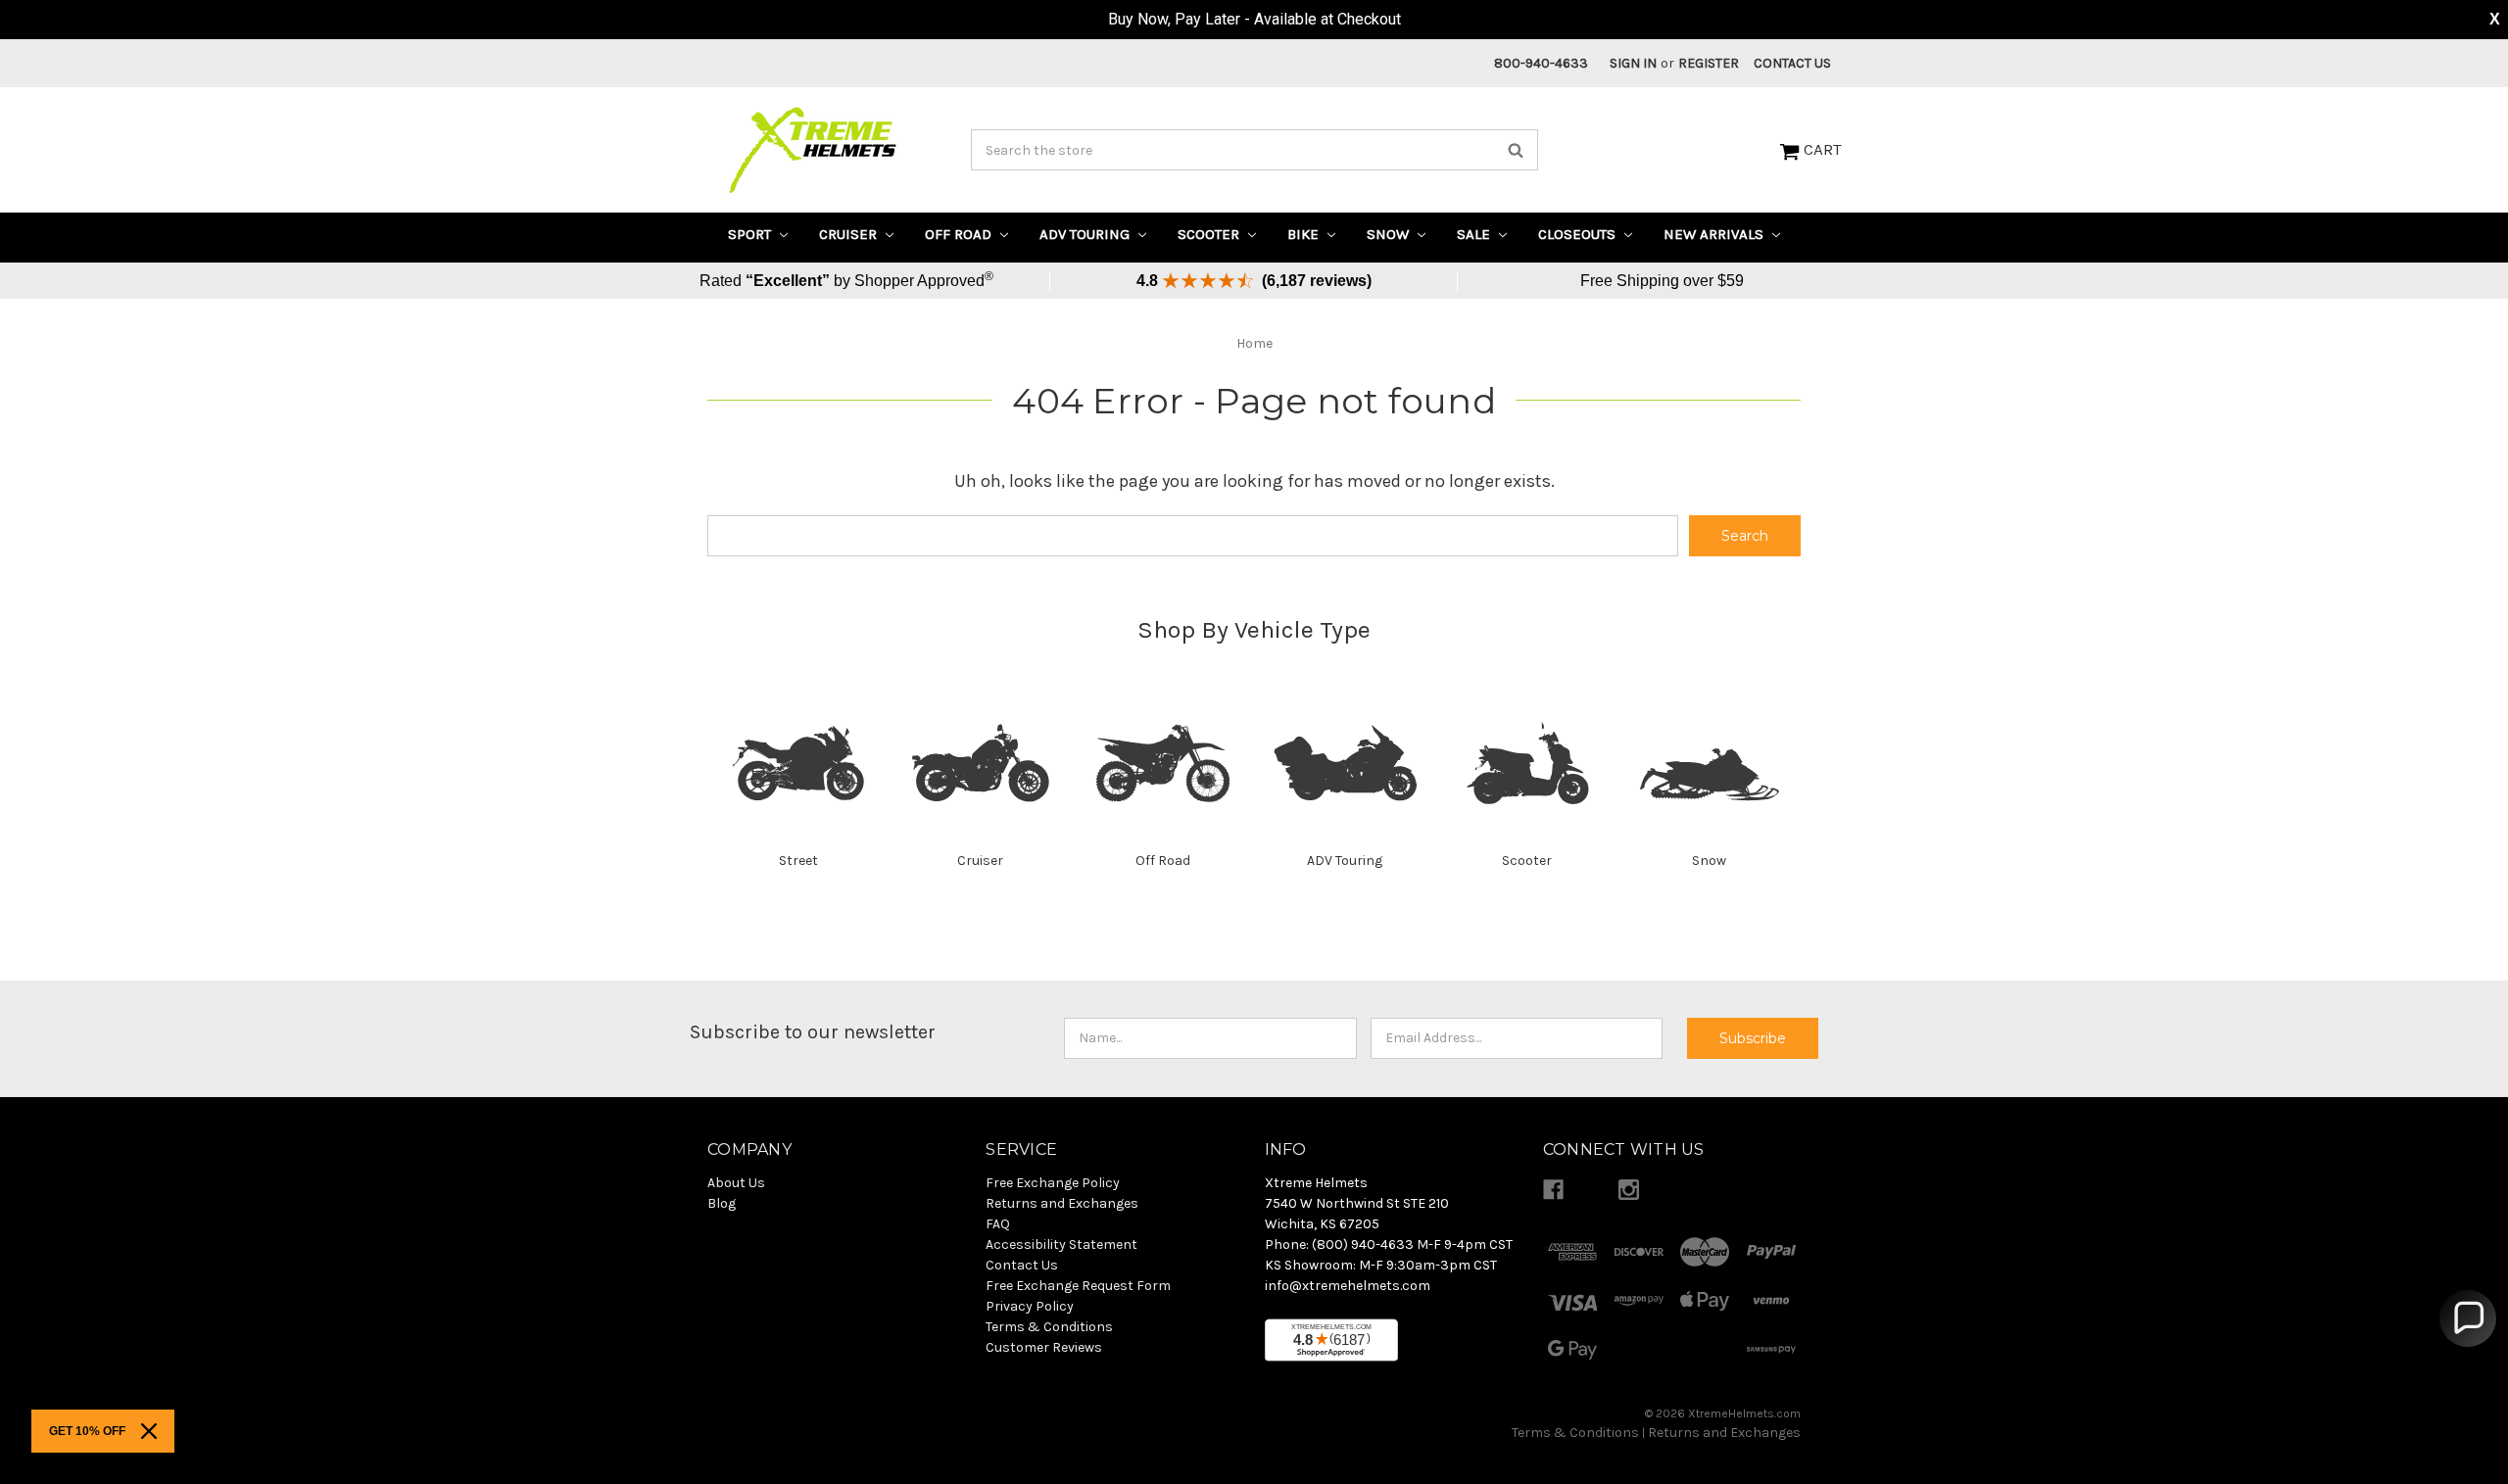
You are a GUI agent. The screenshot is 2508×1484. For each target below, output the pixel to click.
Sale (1475, 234)
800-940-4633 (1541, 63)
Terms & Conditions (1575, 1433)
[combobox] (1254, 150)
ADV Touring (1086, 234)
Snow (1390, 234)
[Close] (149, 1431)
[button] (2468, 1318)
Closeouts (1579, 234)
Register (1709, 63)
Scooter (1210, 234)
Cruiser (850, 234)
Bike (1305, 234)
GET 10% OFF (87, 1431)
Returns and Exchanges (1724, 1433)
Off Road (960, 234)
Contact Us (1792, 63)
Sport (751, 234)
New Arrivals (1715, 234)
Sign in (1633, 63)
